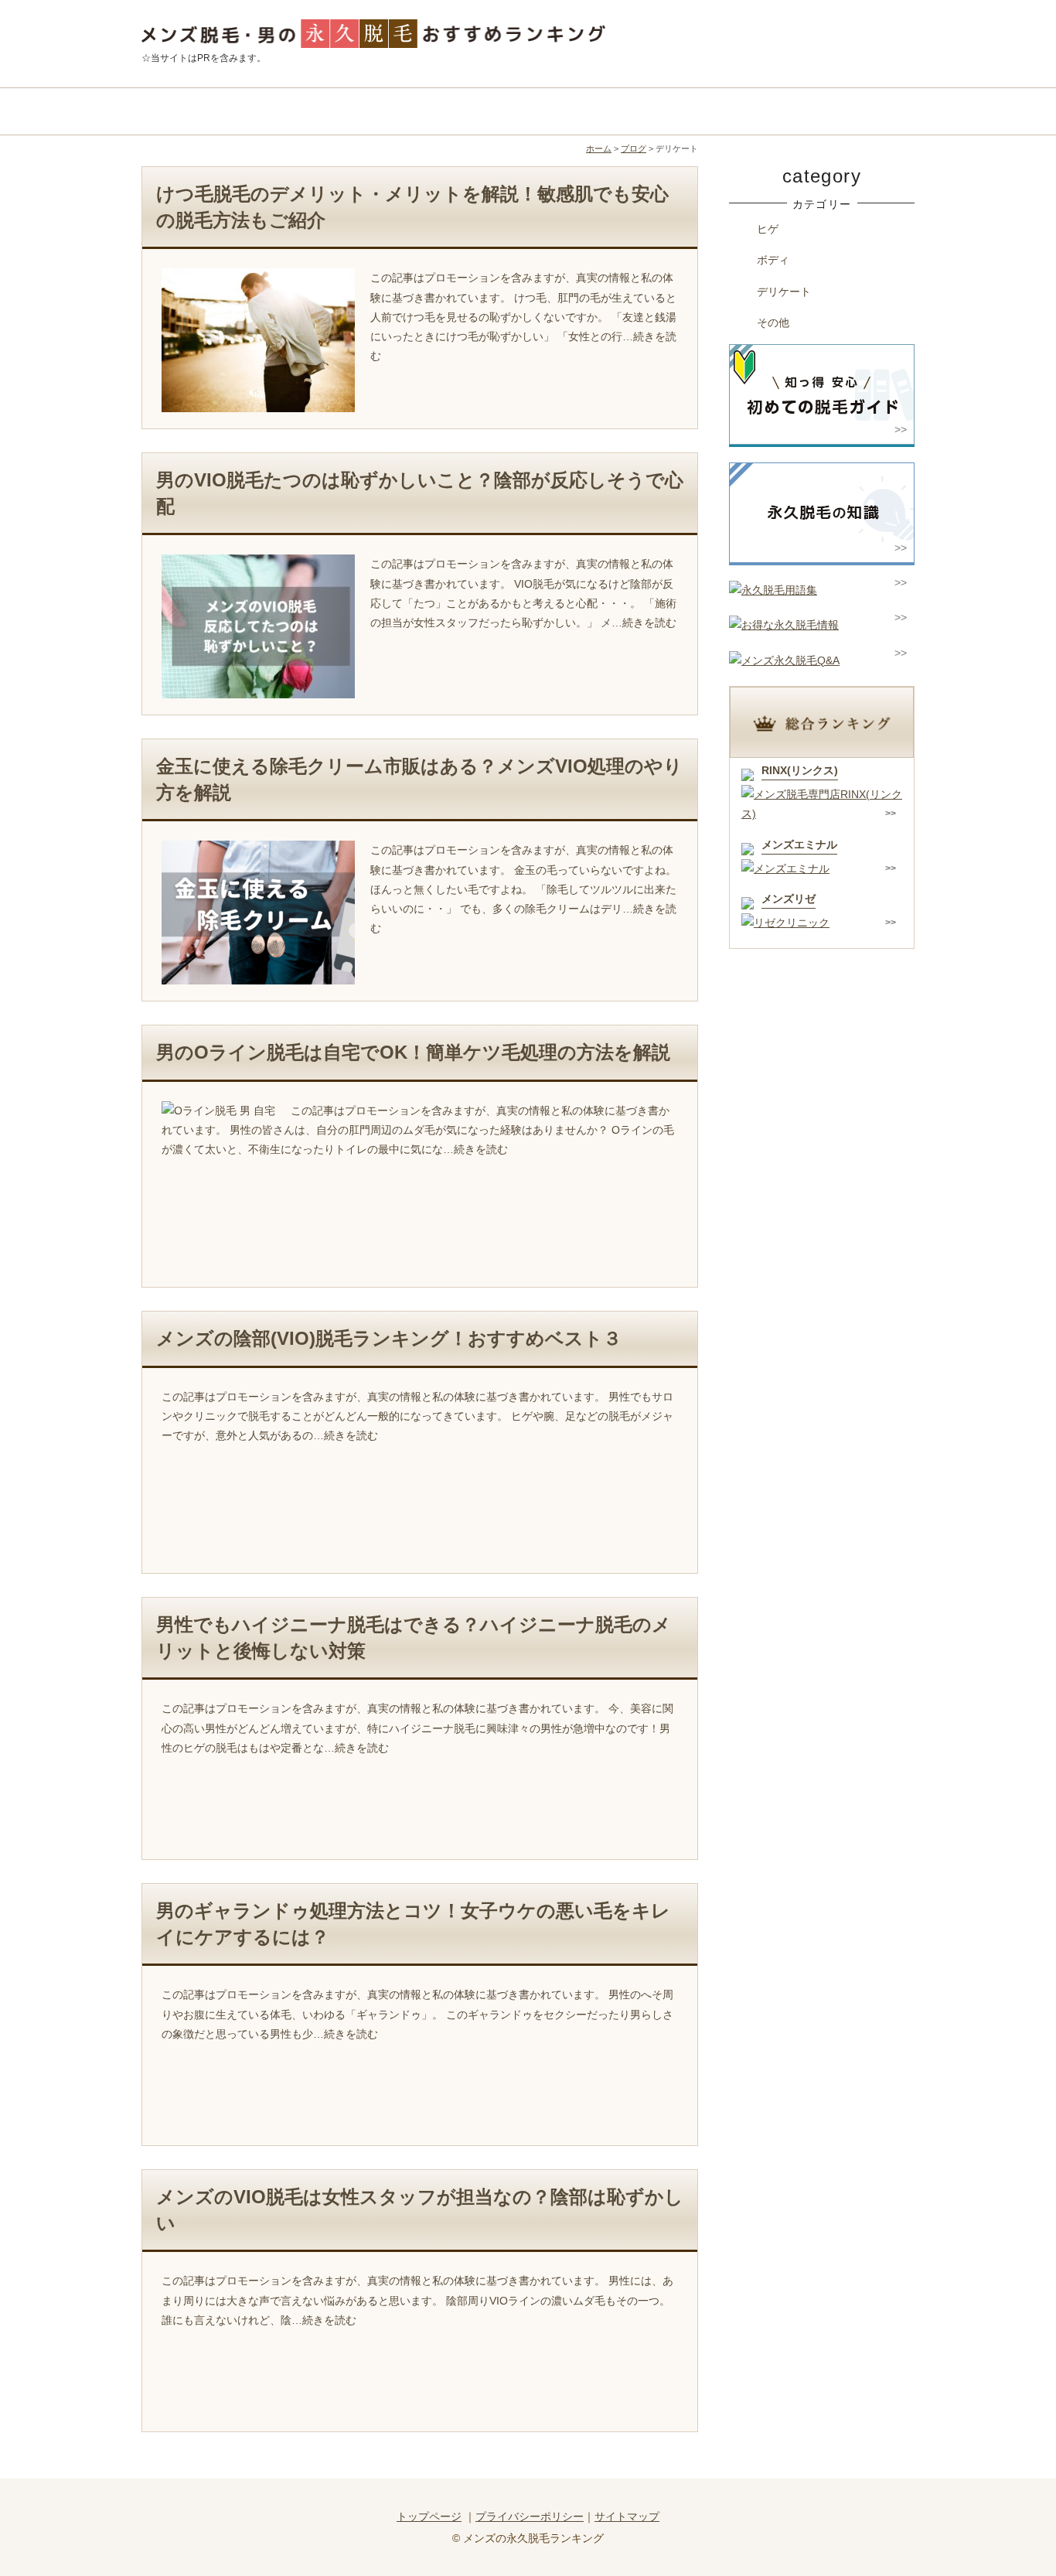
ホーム (599, 148)
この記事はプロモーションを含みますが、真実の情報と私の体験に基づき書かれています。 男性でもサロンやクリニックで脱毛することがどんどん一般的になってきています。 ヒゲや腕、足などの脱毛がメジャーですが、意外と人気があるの (417, 1416)
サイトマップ (627, 2516)
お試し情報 (625, 111)
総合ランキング (238, 111)
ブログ (634, 148)
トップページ (429, 2516)
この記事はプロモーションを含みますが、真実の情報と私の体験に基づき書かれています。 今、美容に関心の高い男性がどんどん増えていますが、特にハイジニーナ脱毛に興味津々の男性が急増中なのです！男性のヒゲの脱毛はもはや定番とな (417, 1728)
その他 (773, 322)
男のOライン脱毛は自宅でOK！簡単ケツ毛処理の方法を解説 (413, 1052)
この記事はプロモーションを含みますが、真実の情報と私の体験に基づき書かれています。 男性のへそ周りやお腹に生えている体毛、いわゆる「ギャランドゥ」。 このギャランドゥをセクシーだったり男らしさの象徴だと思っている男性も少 (417, 2014)
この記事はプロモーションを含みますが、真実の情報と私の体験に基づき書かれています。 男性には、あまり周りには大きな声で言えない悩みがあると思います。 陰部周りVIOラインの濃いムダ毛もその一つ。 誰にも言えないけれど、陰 (417, 2300)
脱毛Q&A (818, 111)
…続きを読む (644, 623)
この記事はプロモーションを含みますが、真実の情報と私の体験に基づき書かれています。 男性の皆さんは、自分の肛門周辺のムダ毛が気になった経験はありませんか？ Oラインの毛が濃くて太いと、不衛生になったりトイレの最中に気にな (418, 1130)
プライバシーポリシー (530, 2516)
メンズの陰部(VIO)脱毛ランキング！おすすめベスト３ (389, 1338)
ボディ (773, 260)
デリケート (784, 292)
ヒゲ (768, 229)
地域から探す (431, 111)
